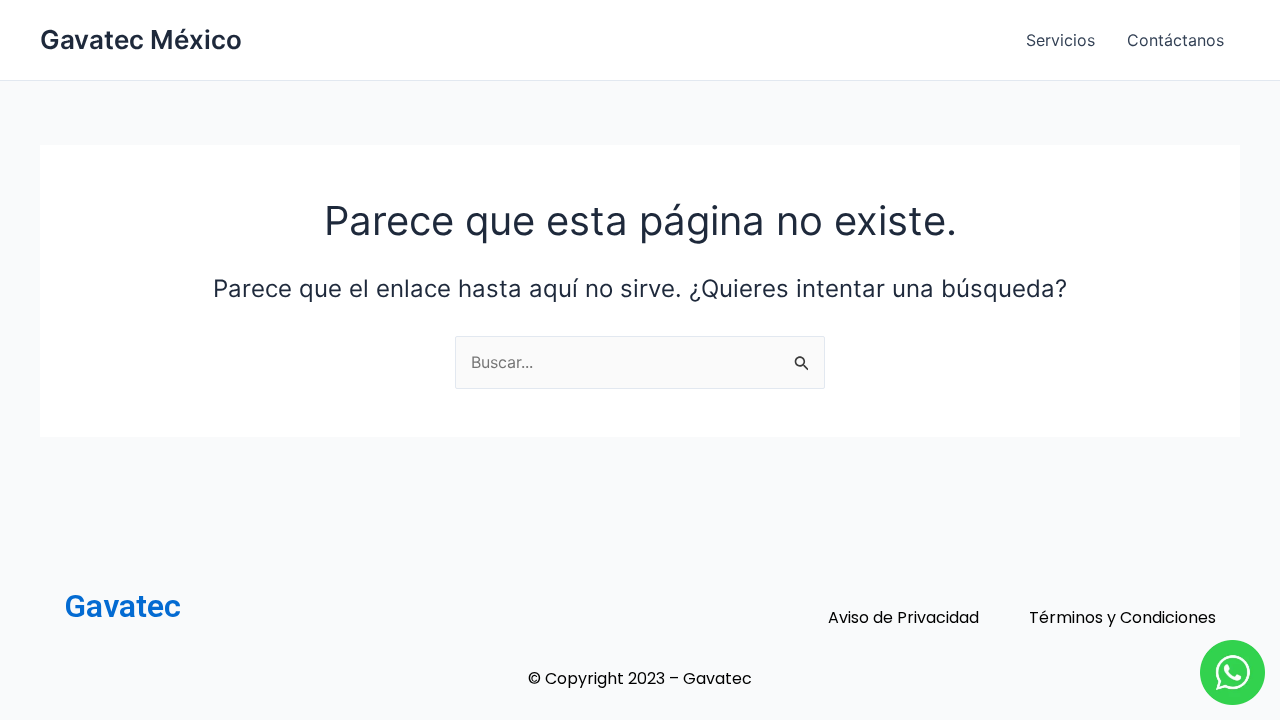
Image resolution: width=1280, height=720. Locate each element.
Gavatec (122, 606)
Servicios (1060, 40)
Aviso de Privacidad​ (903, 618)
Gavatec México (141, 39)
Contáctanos (1175, 40)
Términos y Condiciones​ (1122, 618)
